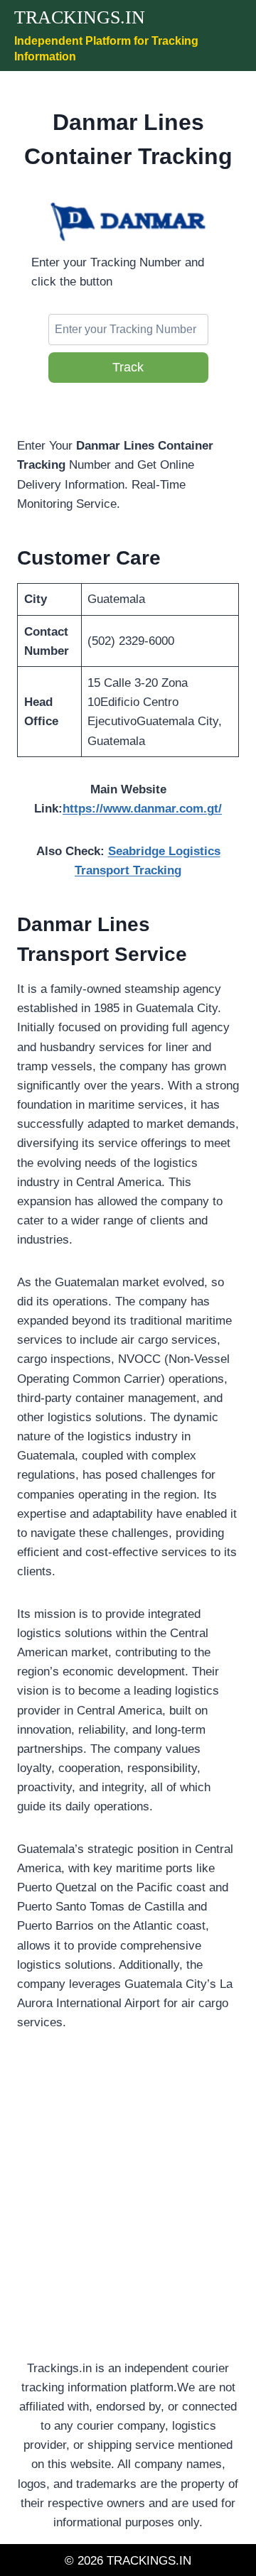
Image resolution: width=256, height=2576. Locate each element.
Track (128, 367)
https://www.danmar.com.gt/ (142, 809)
